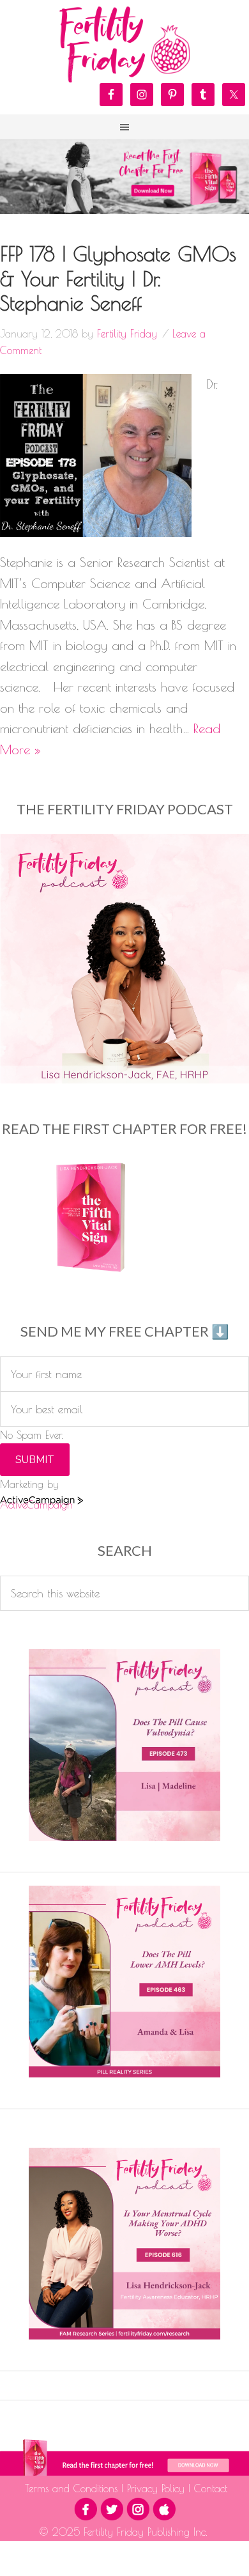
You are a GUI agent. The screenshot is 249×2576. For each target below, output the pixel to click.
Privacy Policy (156, 2488)
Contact (209, 2488)
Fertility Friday (124, 45)
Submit (35, 1460)
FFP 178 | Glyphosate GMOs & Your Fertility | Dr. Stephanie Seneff (118, 278)
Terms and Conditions (73, 2488)
